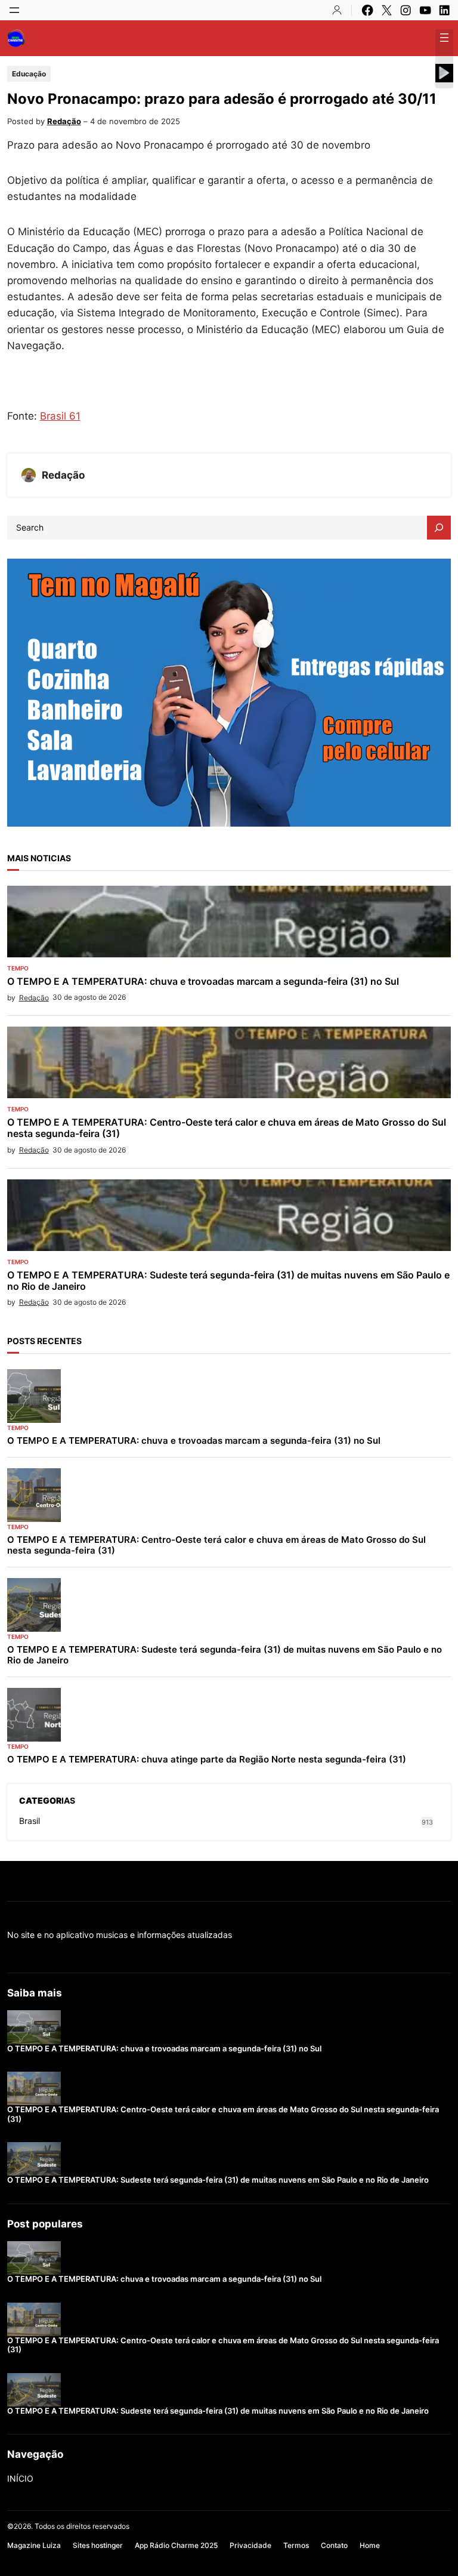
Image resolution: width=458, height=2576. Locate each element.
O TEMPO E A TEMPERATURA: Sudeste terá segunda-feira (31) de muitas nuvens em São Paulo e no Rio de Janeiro (228, 1281)
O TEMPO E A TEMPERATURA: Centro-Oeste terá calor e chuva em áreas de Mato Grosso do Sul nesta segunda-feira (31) (227, 1128)
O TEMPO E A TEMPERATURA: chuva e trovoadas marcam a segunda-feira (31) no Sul (203, 982)
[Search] (439, 528)
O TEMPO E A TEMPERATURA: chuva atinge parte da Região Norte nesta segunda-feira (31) (207, 1760)
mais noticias (39, 858)
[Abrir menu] (14, 10)
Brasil (30, 1821)
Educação (29, 74)
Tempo (18, 968)
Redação (64, 121)
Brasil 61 (60, 416)
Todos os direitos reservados (82, 2526)
